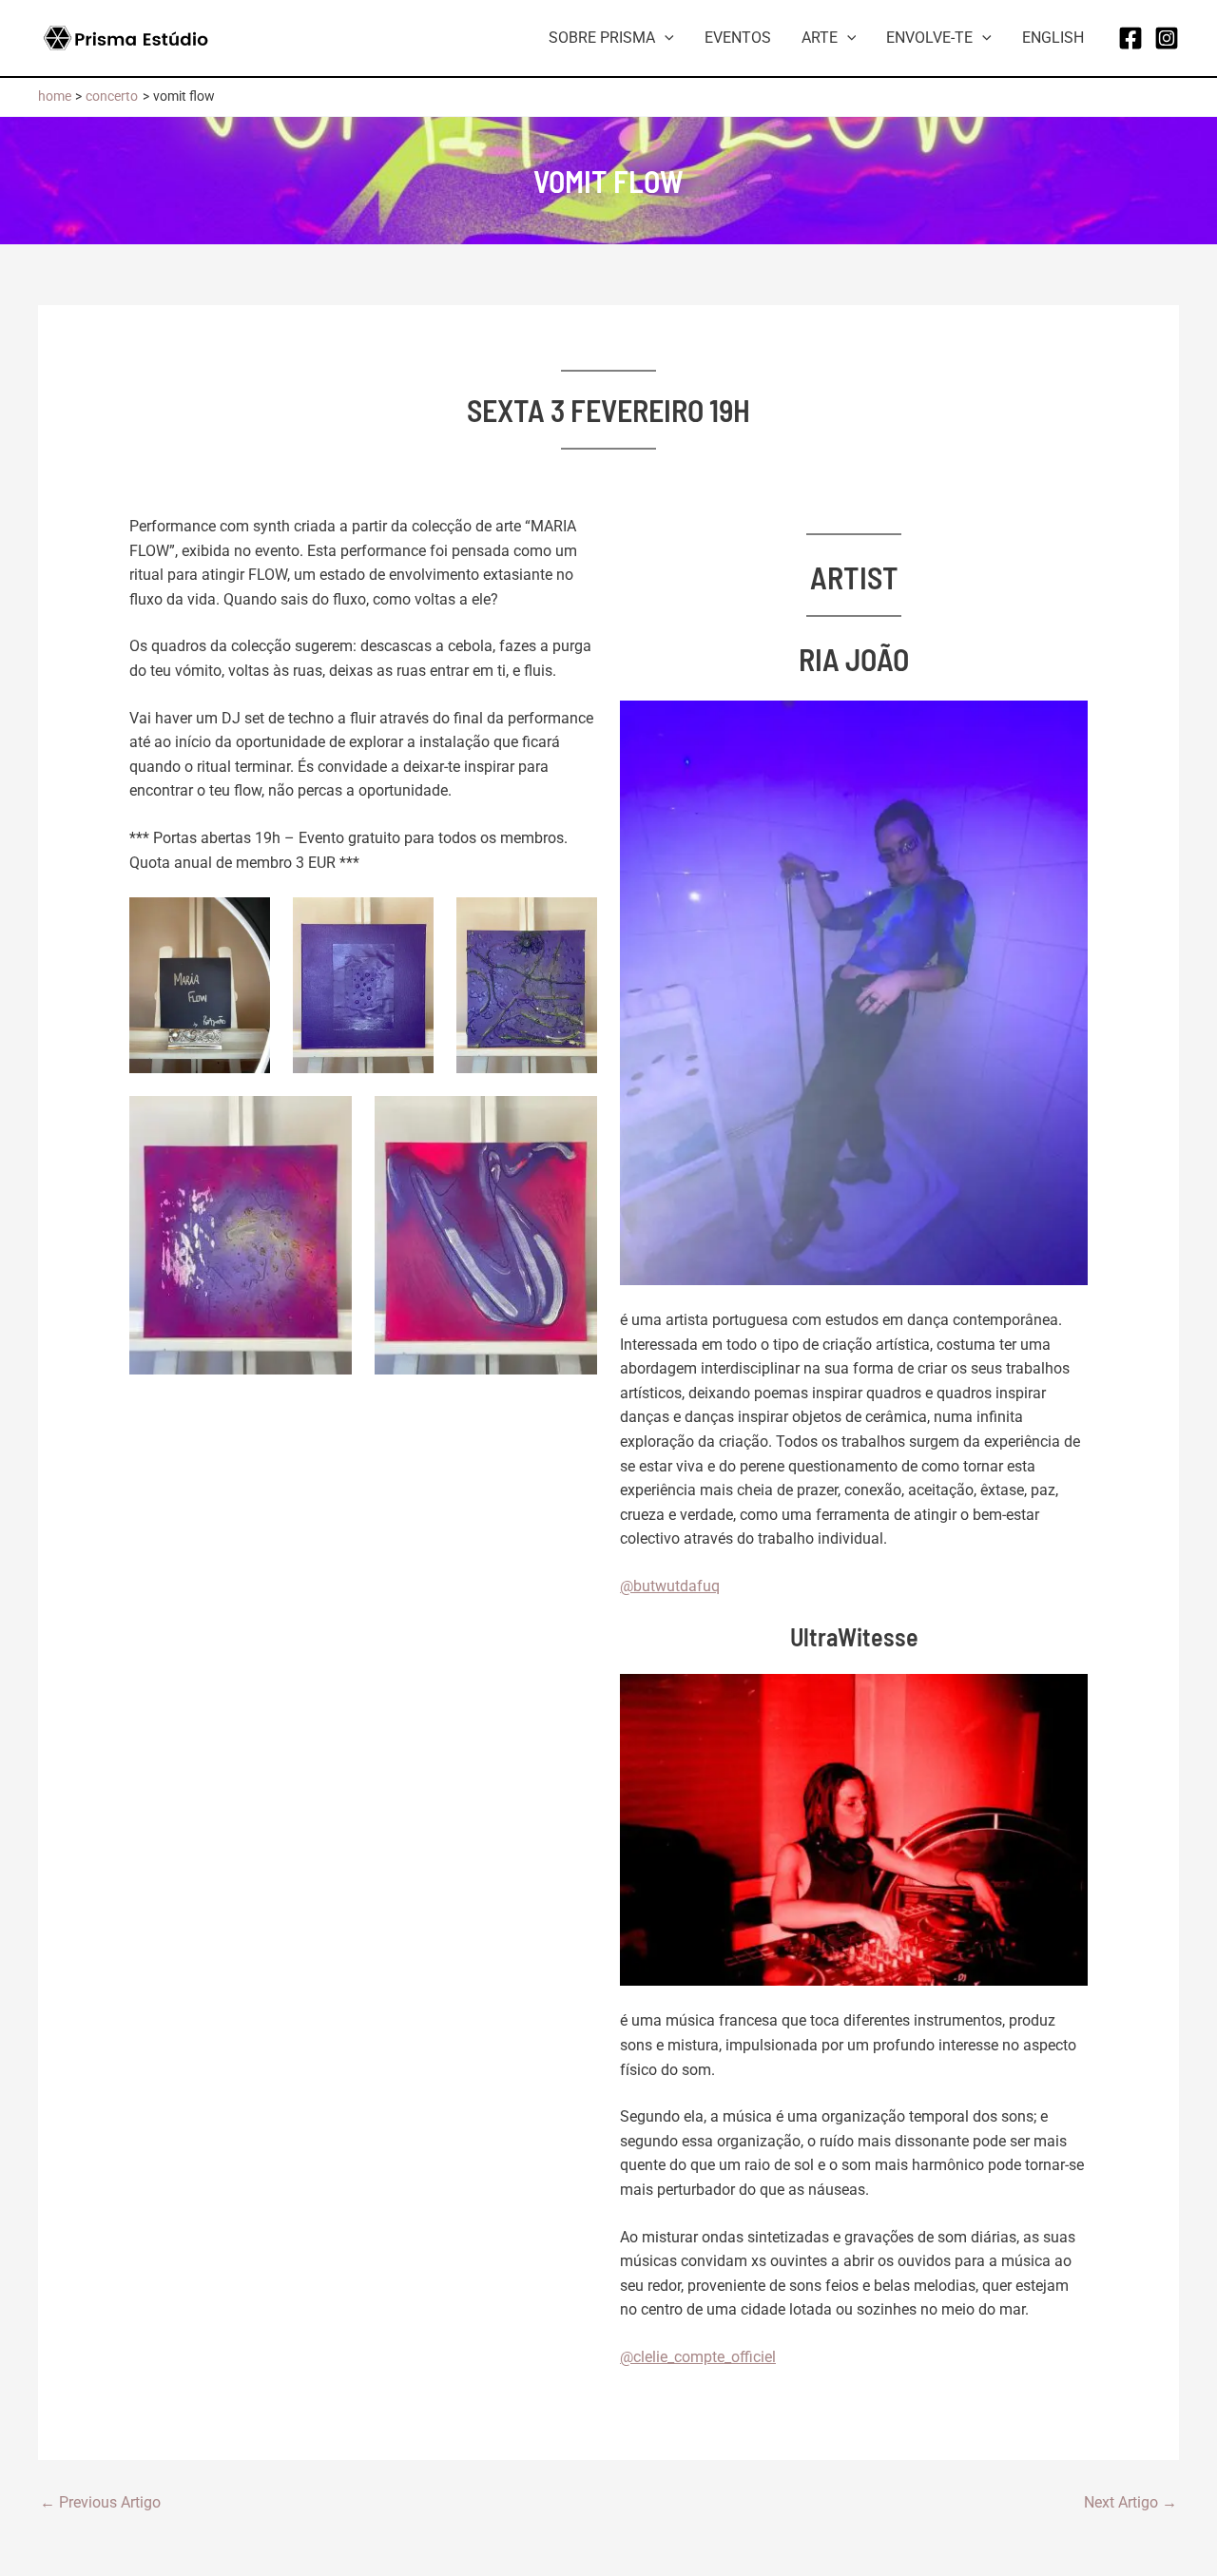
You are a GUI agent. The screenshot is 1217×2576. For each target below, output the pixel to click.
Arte (820, 38)
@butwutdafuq (670, 1586)
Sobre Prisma (602, 38)
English (1053, 38)
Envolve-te (929, 38)
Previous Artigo (100, 2503)
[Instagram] (1167, 38)
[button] (665, 38)
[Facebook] (1130, 38)
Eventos (738, 38)
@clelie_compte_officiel (698, 2357)
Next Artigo (1130, 2503)
